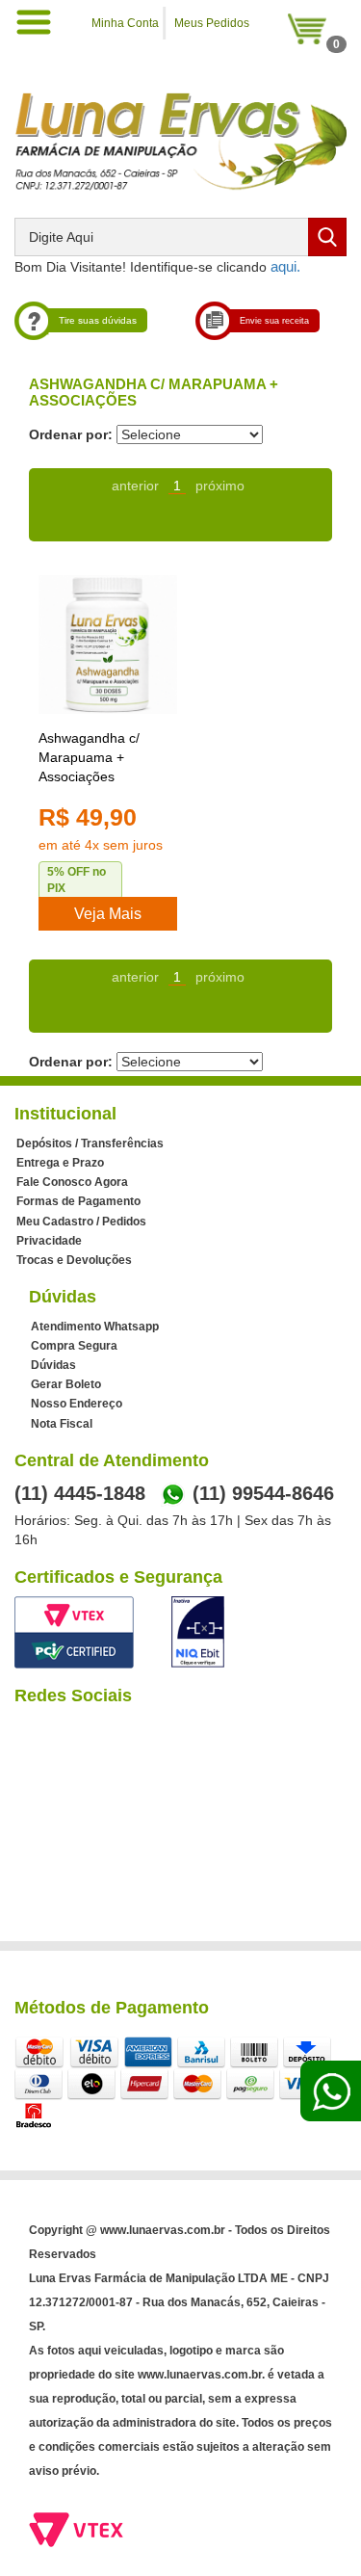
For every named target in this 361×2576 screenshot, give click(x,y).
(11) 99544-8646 (263, 1493)
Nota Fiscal (62, 1424)
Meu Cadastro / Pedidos (81, 1222)
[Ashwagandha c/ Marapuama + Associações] (108, 644)
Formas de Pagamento (78, 1201)
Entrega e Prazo (60, 1163)
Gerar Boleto (66, 1384)
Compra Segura (74, 1346)
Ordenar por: (71, 434)
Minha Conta (125, 23)
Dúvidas (53, 1365)
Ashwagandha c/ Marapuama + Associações (89, 757)
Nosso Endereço (77, 1404)
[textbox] (180, 237)
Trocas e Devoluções (74, 1260)
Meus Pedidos (212, 23)
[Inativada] (198, 1632)
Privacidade (49, 1241)
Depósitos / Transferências (90, 1143)
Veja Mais (108, 914)
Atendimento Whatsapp (95, 1327)
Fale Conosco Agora (72, 1182)
